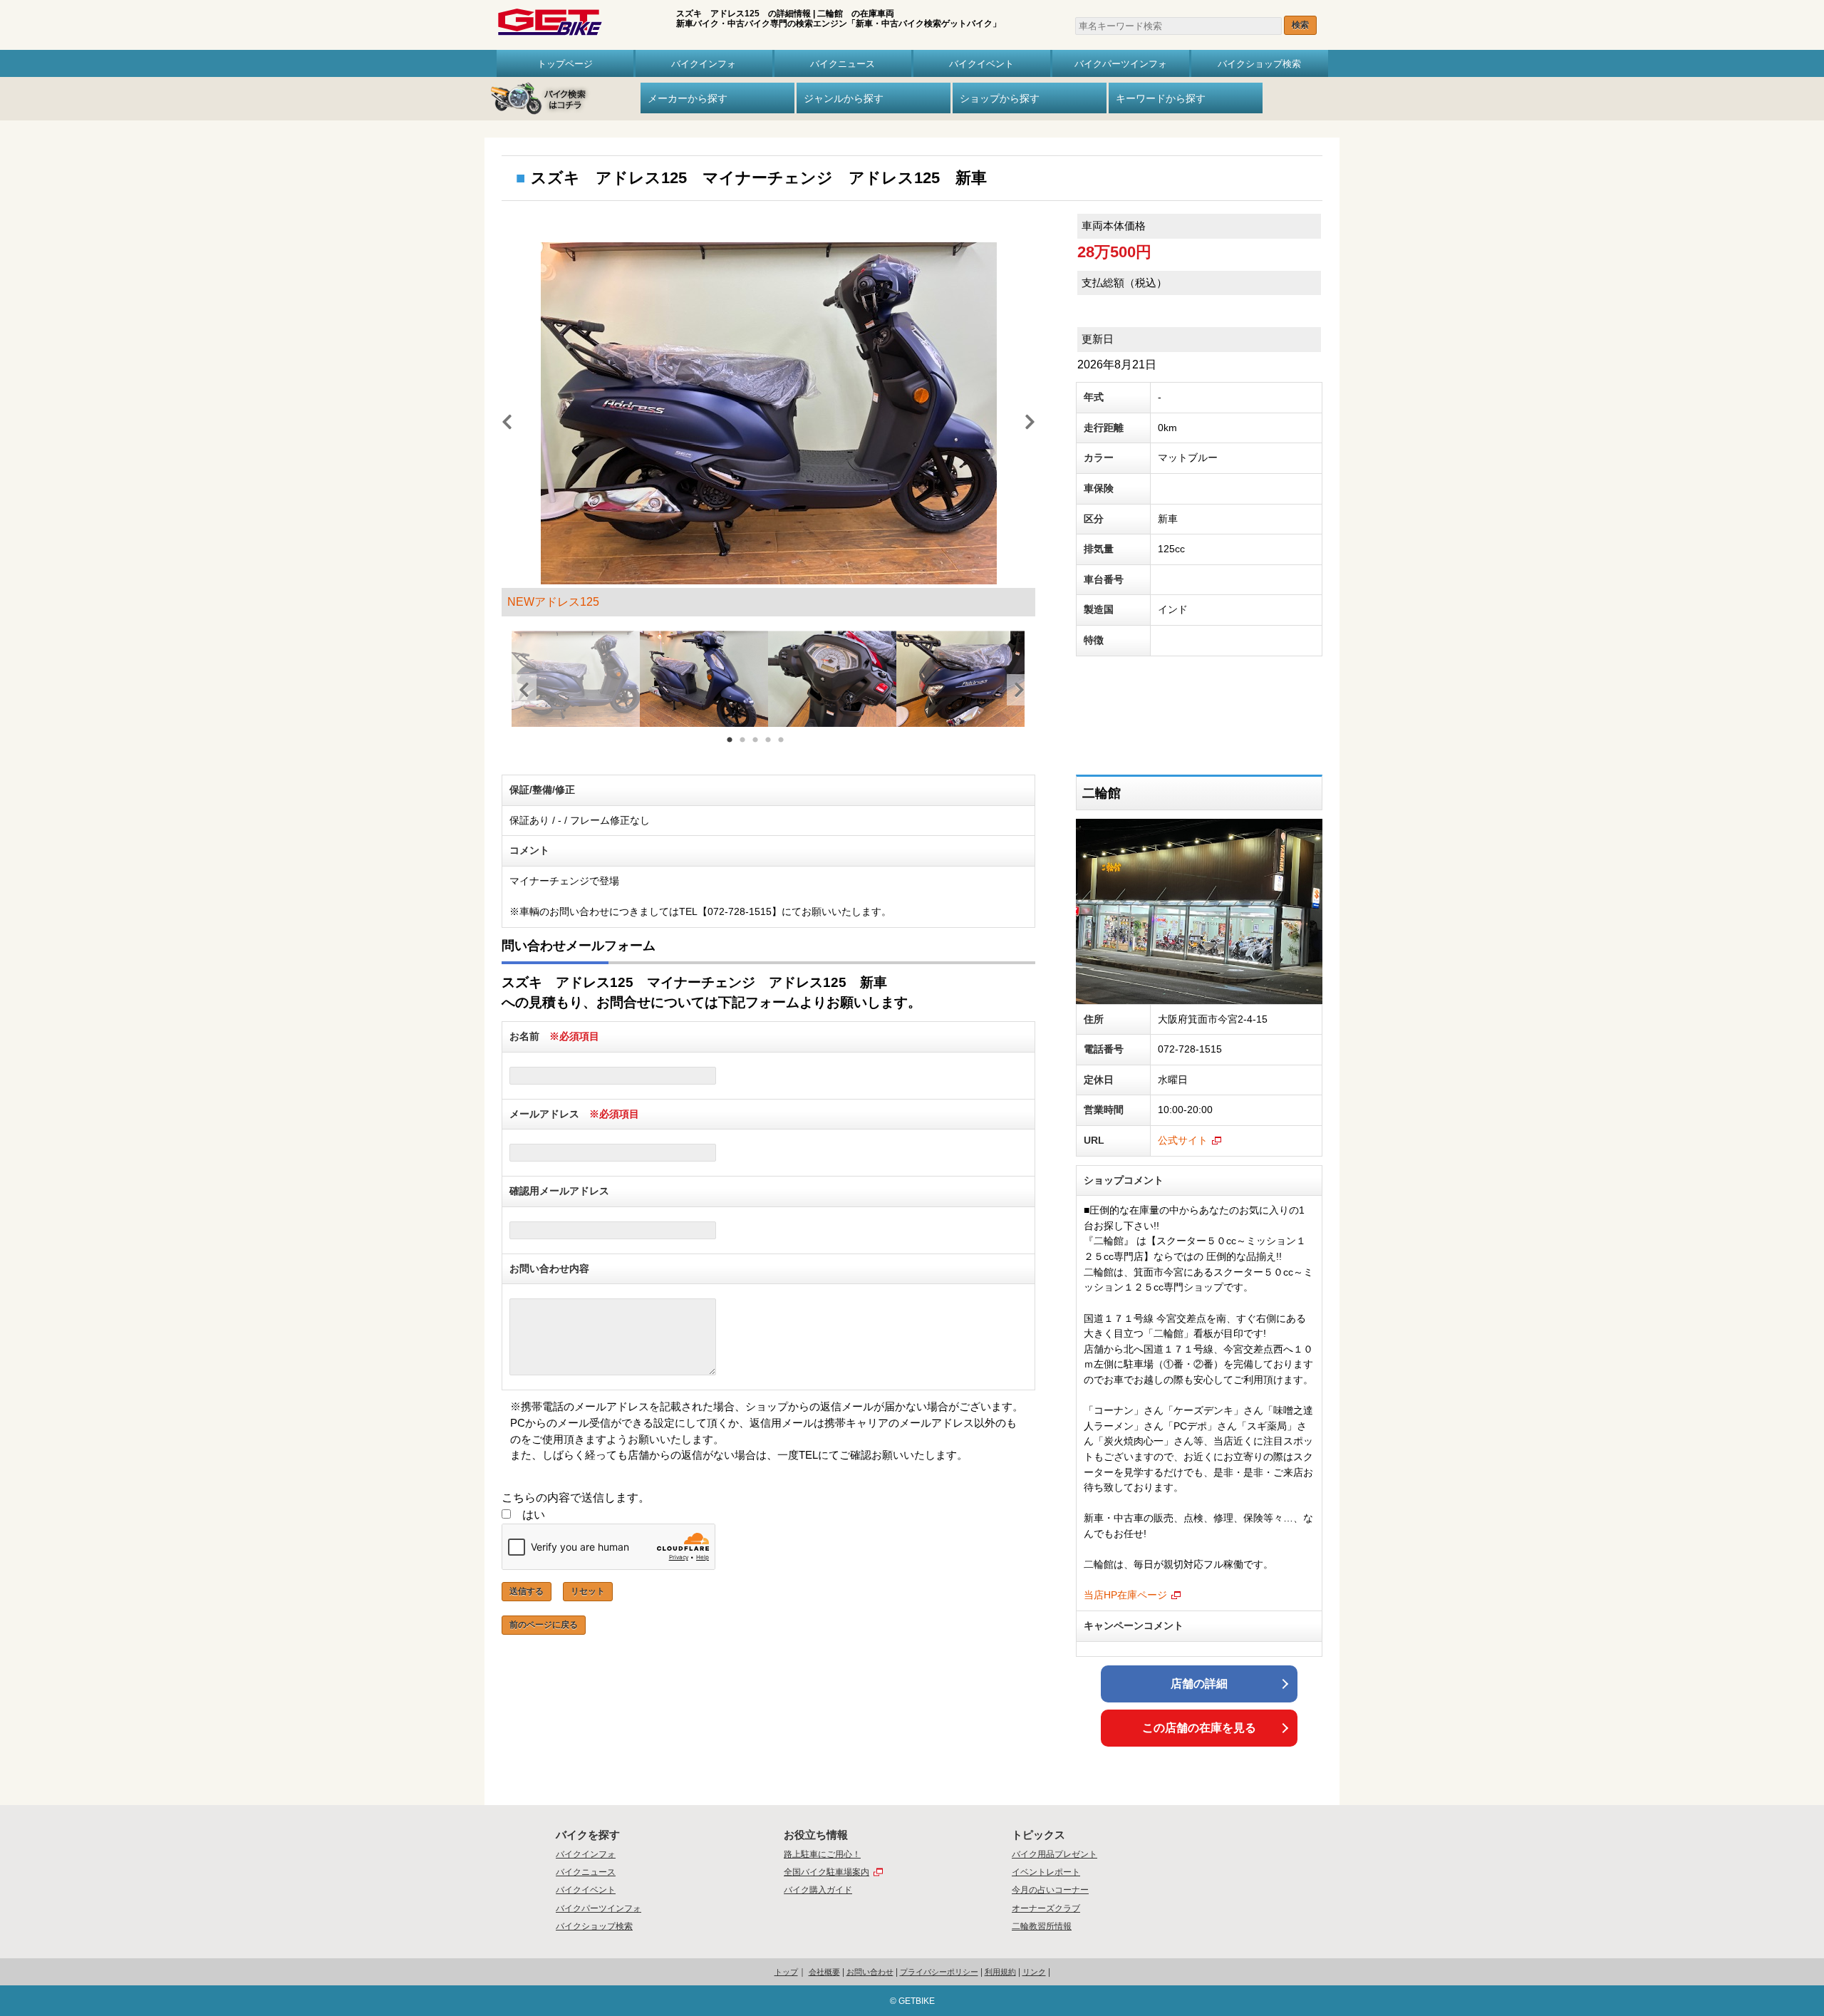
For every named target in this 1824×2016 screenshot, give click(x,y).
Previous (502, 420)
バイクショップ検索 (1259, 63)
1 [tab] (730, 748)
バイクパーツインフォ (1121, 63)
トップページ (565, 63)
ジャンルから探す (844, 98)
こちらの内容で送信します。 (576, 1498)
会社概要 (824, 1972)
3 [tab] (756, 748)
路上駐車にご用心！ (822, 1854)
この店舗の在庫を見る (1199, 1728)
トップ (786, 1972)
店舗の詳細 (1199, 1684)
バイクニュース (843, 63)
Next (1025, 420)
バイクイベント (981, 63)
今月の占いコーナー (1050, 1890)
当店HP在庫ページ (1125, 1595)
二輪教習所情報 (1042, 1926)
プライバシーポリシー (939, 1972)
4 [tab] (769, 748)
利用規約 (1000, 1972)
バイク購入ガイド (818, 1890)
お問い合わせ (870, 1972)
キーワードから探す (1161, 98)
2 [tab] (743, 748)
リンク (1034, 1972)
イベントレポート (1046, 1872)
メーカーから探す (688, 98)
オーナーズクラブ (1046, 1908)
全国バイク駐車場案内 (826, 1872)
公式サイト (1183, 1140)
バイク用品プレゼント (1054, 1854)
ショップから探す (1000, 98)
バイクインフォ (704, 63)
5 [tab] (782, 748)
